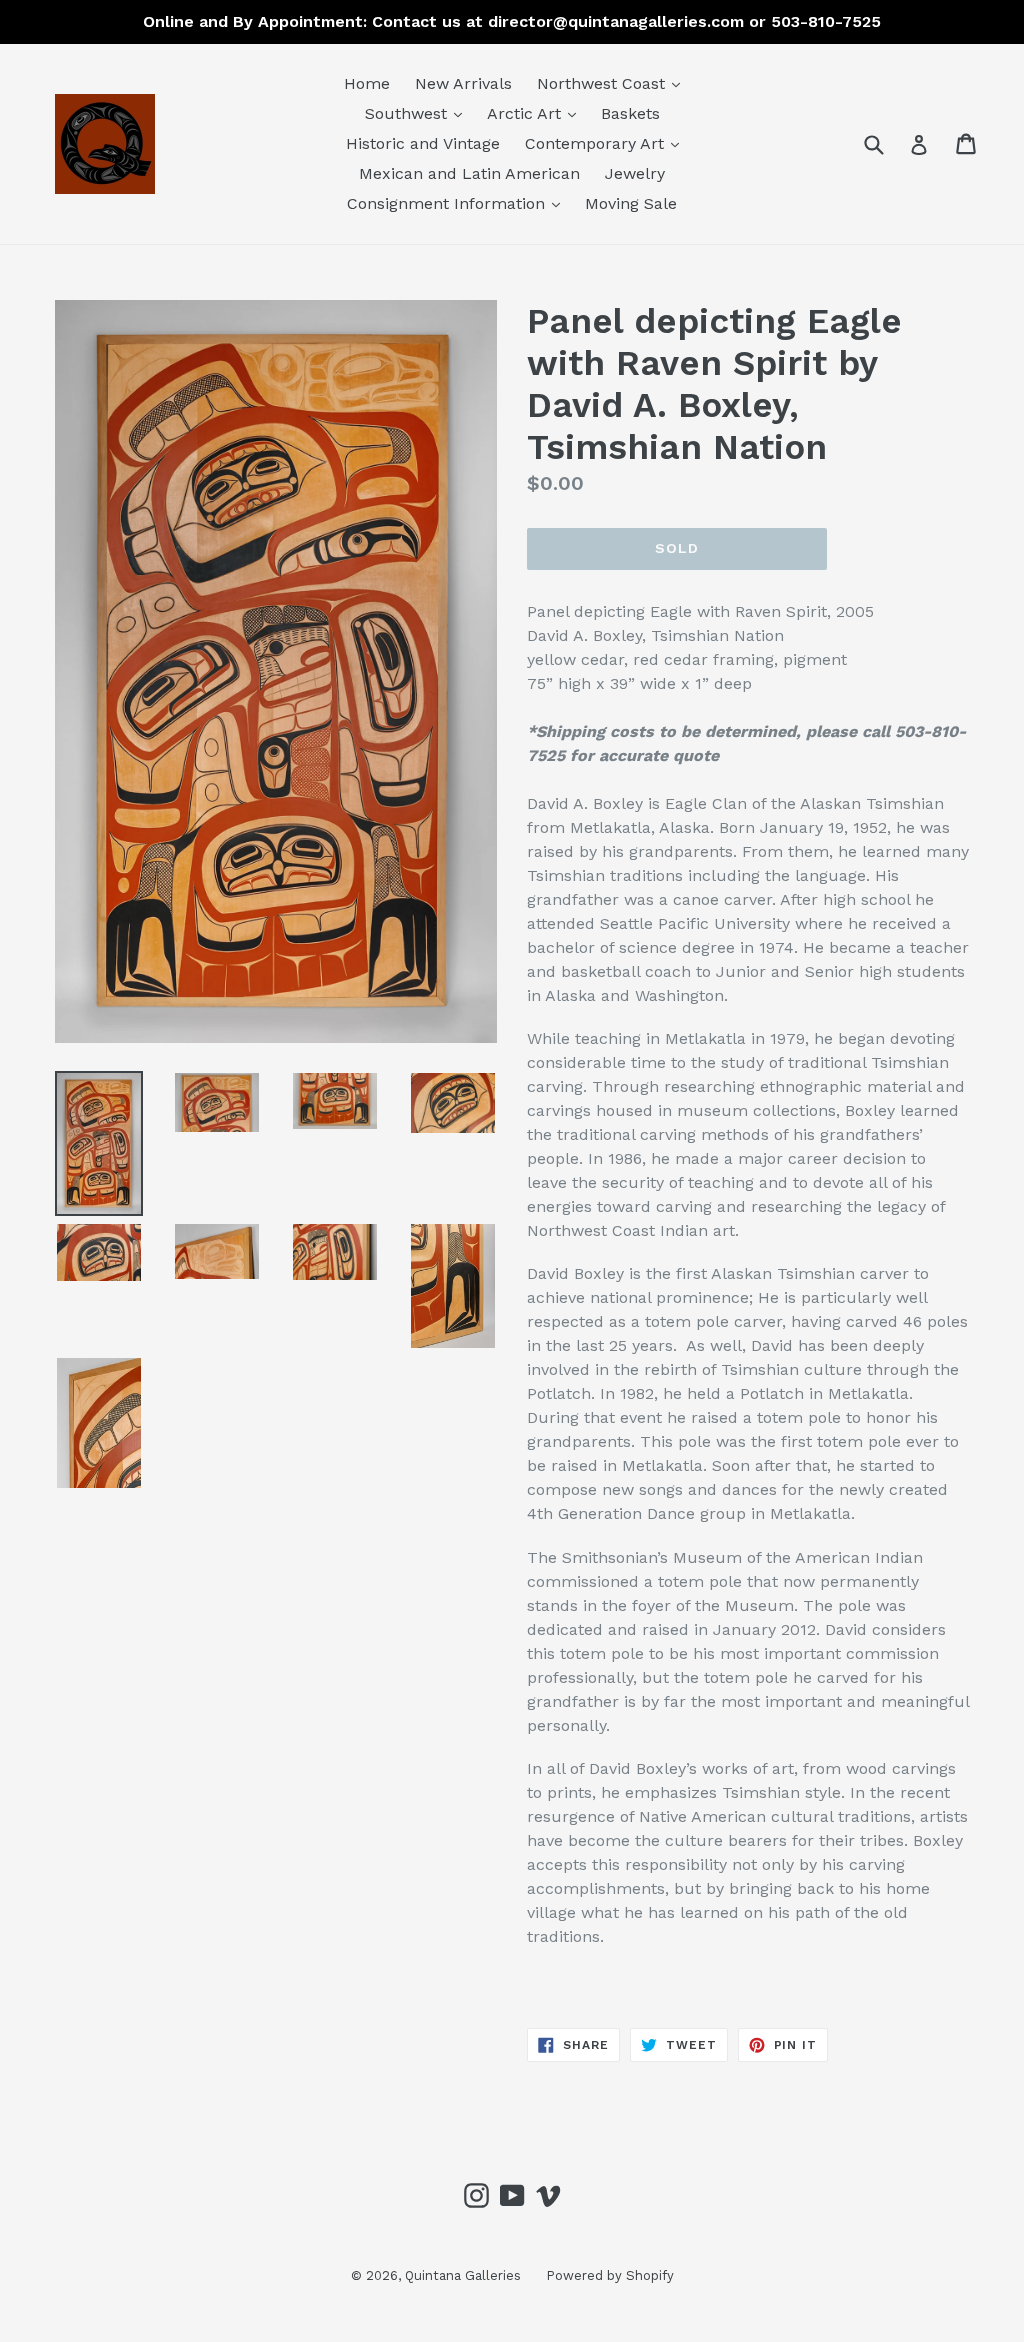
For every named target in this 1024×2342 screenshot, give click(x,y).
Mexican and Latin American (469, 173)
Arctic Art (536, 113)
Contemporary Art (607, 143)
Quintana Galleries (463, 2275)
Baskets (630, 113)
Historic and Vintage (423, 143)
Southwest (418, 113)
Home (367, 83)
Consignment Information (458, 203)
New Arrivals (463, 83)
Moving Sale (631, 203)
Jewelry (635, 173)
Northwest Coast (613, 83)
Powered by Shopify (610, 2275)
